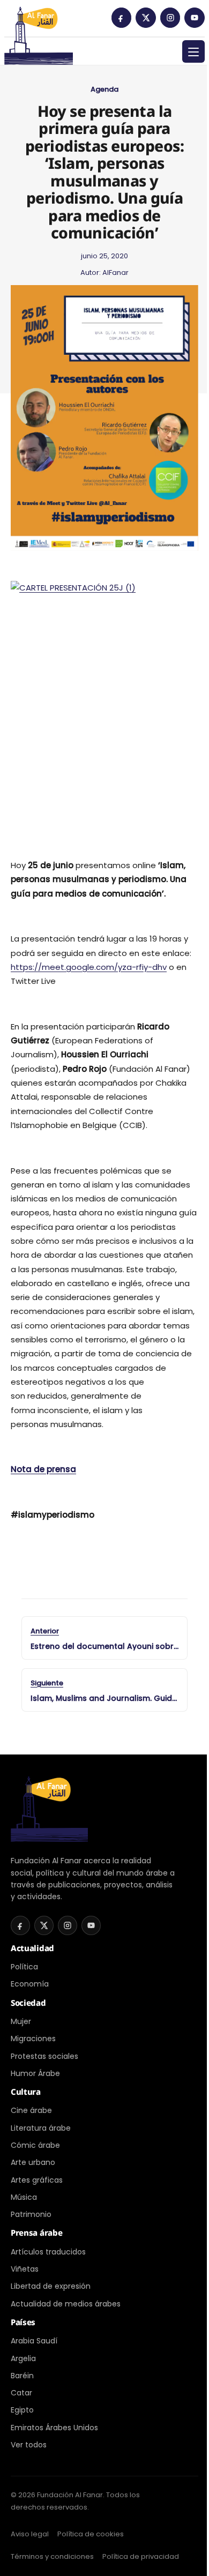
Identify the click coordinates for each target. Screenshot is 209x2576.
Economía (30, 1984)
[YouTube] (195, 18)
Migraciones (33, 2039)
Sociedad (28, 2003)
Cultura (26, 2092)
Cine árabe (31, 2110)
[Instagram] (170, 18)
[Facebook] (122, 18)
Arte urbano (33, 2162)
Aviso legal (30, 2534)
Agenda (104, 89)
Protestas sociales (44, 2056)
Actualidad (32, 1948)
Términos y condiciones (52, 2556)
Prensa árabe (36, 2232)
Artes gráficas (37, 2180)
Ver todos (29, 2445)
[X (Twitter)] (146, 18)
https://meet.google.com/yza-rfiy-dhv (89, 967)
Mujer (21, 2021)
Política (24, 1967)
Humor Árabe (35, 2073)
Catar (21, 2393)
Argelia (23, 2358)
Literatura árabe (41, 2128)
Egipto (22, 2410)
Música (24, 2197)
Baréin (22, 2376)
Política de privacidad (141, 2556)
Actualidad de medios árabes (66, 2304)
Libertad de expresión (51, 2286)
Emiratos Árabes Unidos (54, 2428)
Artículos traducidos (48, 2252)
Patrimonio (31, 2214)
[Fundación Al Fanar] (39, 21)
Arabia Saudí (34, 2341)
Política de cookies (91, 2534)
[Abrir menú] (193, 51)
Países (23, 2322)
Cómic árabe (35, 2145)
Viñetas (25, 2269)
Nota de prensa (43, 1469)
